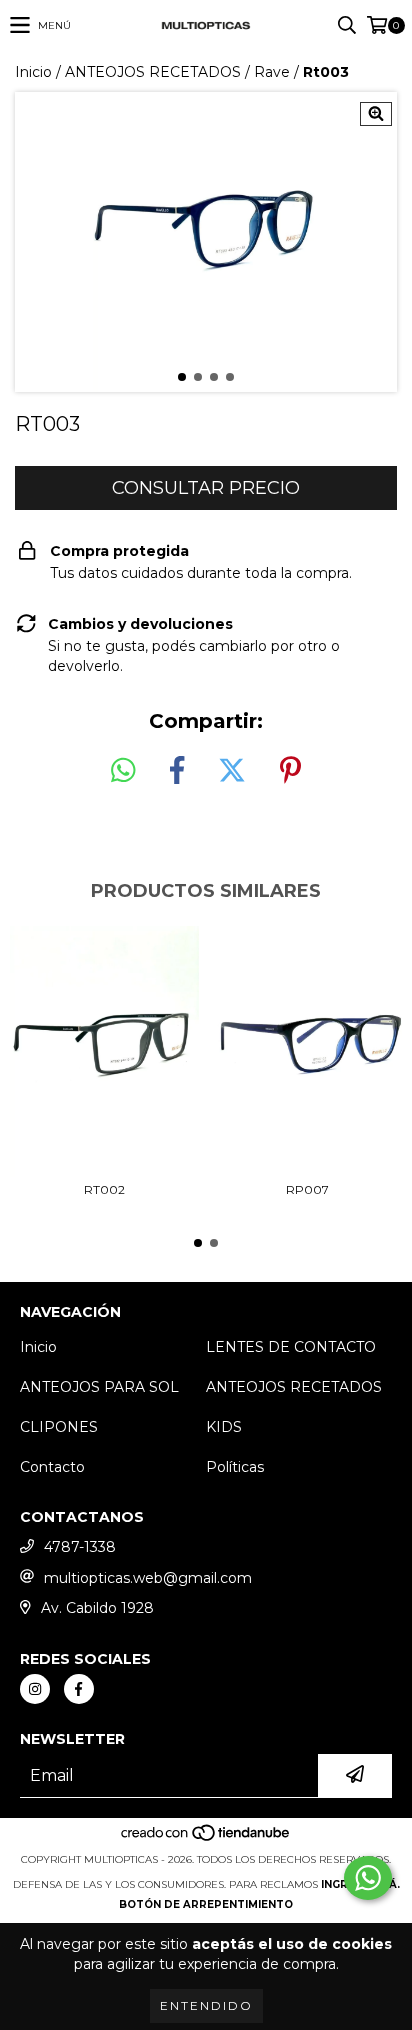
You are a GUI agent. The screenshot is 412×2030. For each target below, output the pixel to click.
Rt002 (104, 1189)
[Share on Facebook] (177, 771)
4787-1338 (80, 1547)
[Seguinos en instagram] (35, 1689)
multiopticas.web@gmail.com (148, 1578)
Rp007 (307, 1189)
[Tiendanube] (206, 1839)
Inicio (33, 72)
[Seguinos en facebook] (79, 1689)
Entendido (206, 2005)
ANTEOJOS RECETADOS (153, 72)
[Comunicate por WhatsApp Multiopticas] (368, 1878)
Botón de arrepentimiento (206, 1904)
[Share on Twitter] (232, 771)
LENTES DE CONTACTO (291, 1347)
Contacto (52, 1467)
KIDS (224, 1427)
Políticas (235, 1467)
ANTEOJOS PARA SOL (99, 1387)
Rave (272, 72)
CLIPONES (59, 1427)
